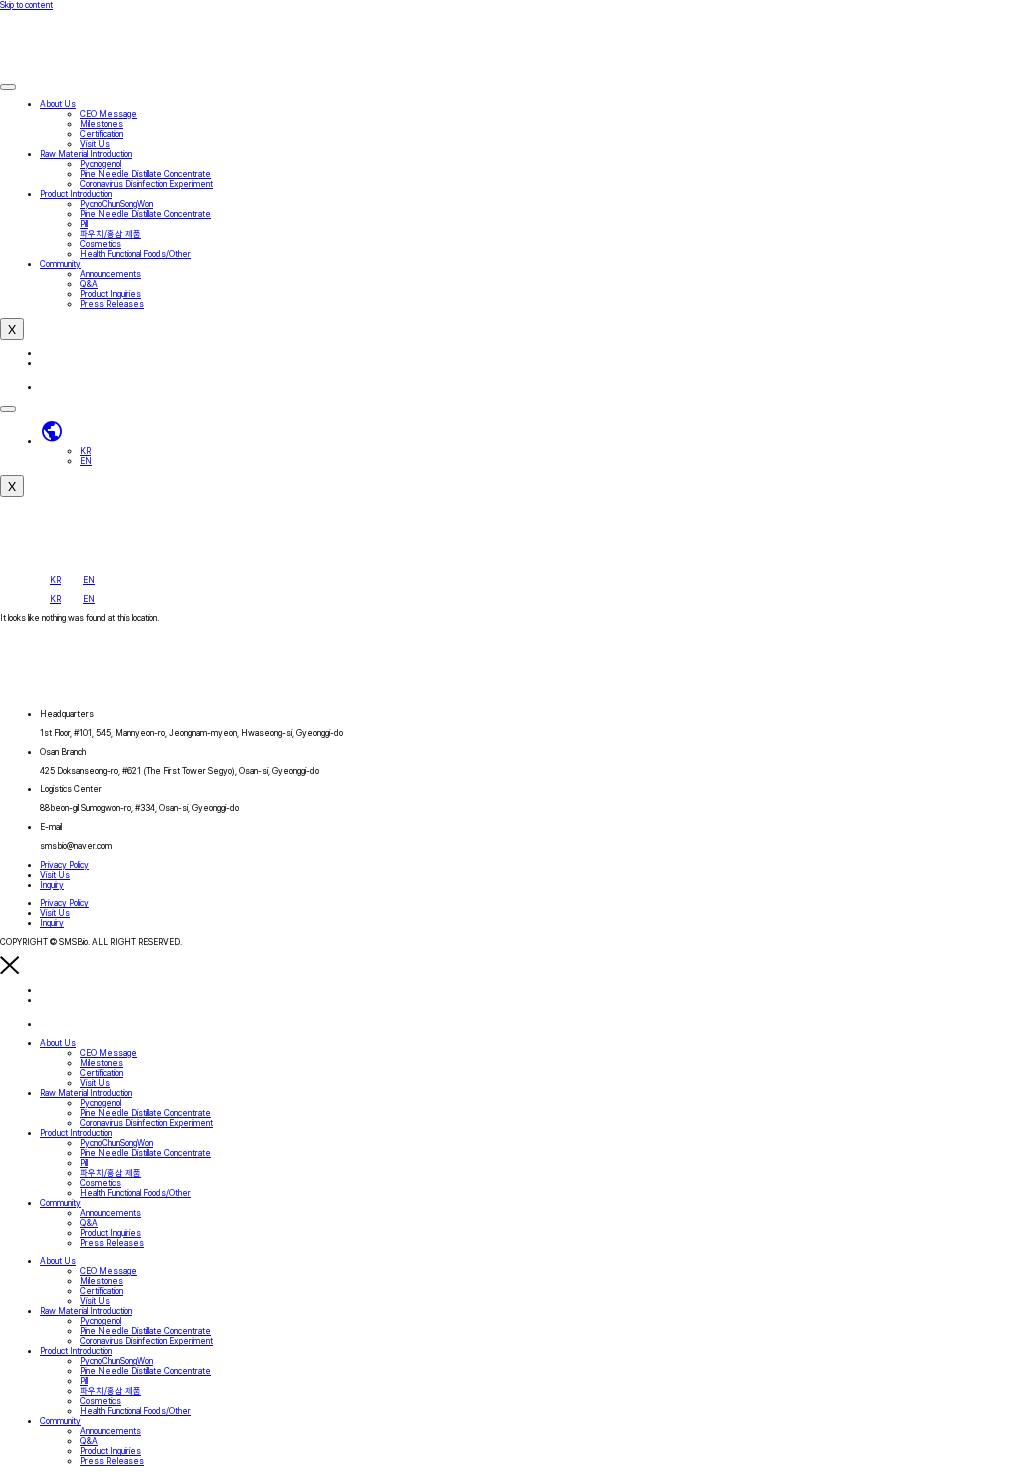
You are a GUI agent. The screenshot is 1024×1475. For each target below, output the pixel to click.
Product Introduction (76, 194)
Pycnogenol (100, 164)
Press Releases (112, 304)
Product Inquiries (110, 294)
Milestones (101, 124)
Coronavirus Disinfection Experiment (146, 184)
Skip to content (26, 5)
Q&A (89, 284)
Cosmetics (100, 244)
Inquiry (52, 885)
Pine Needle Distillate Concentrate (145, 174)
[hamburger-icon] (8, 87)
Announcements (110, 274)
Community (60, 264)
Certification (101, 134)
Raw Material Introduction (86, 154)
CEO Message (108, 114)
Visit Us (95, 144)
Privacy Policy (64, 865)
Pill (84, 224)
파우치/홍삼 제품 (110, 234)
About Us (58, 104)
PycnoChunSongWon (116, 204)
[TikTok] (50, 387)
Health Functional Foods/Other (135, 254)
